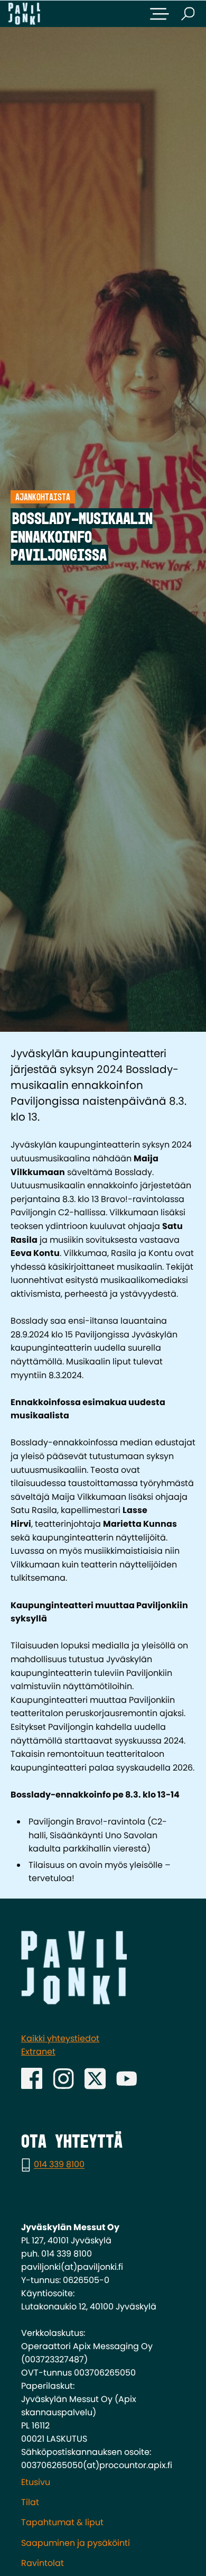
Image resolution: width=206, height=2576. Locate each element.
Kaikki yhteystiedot (60, 2038)
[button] (160, 14)
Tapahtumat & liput (62, 2522)
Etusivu (36, 2482)
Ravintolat (43, 2563)
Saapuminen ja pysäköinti (76, 2543)
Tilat (30, 2502)
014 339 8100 (59, 2165)
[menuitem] (103, 2482)
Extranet (38, 2052)
